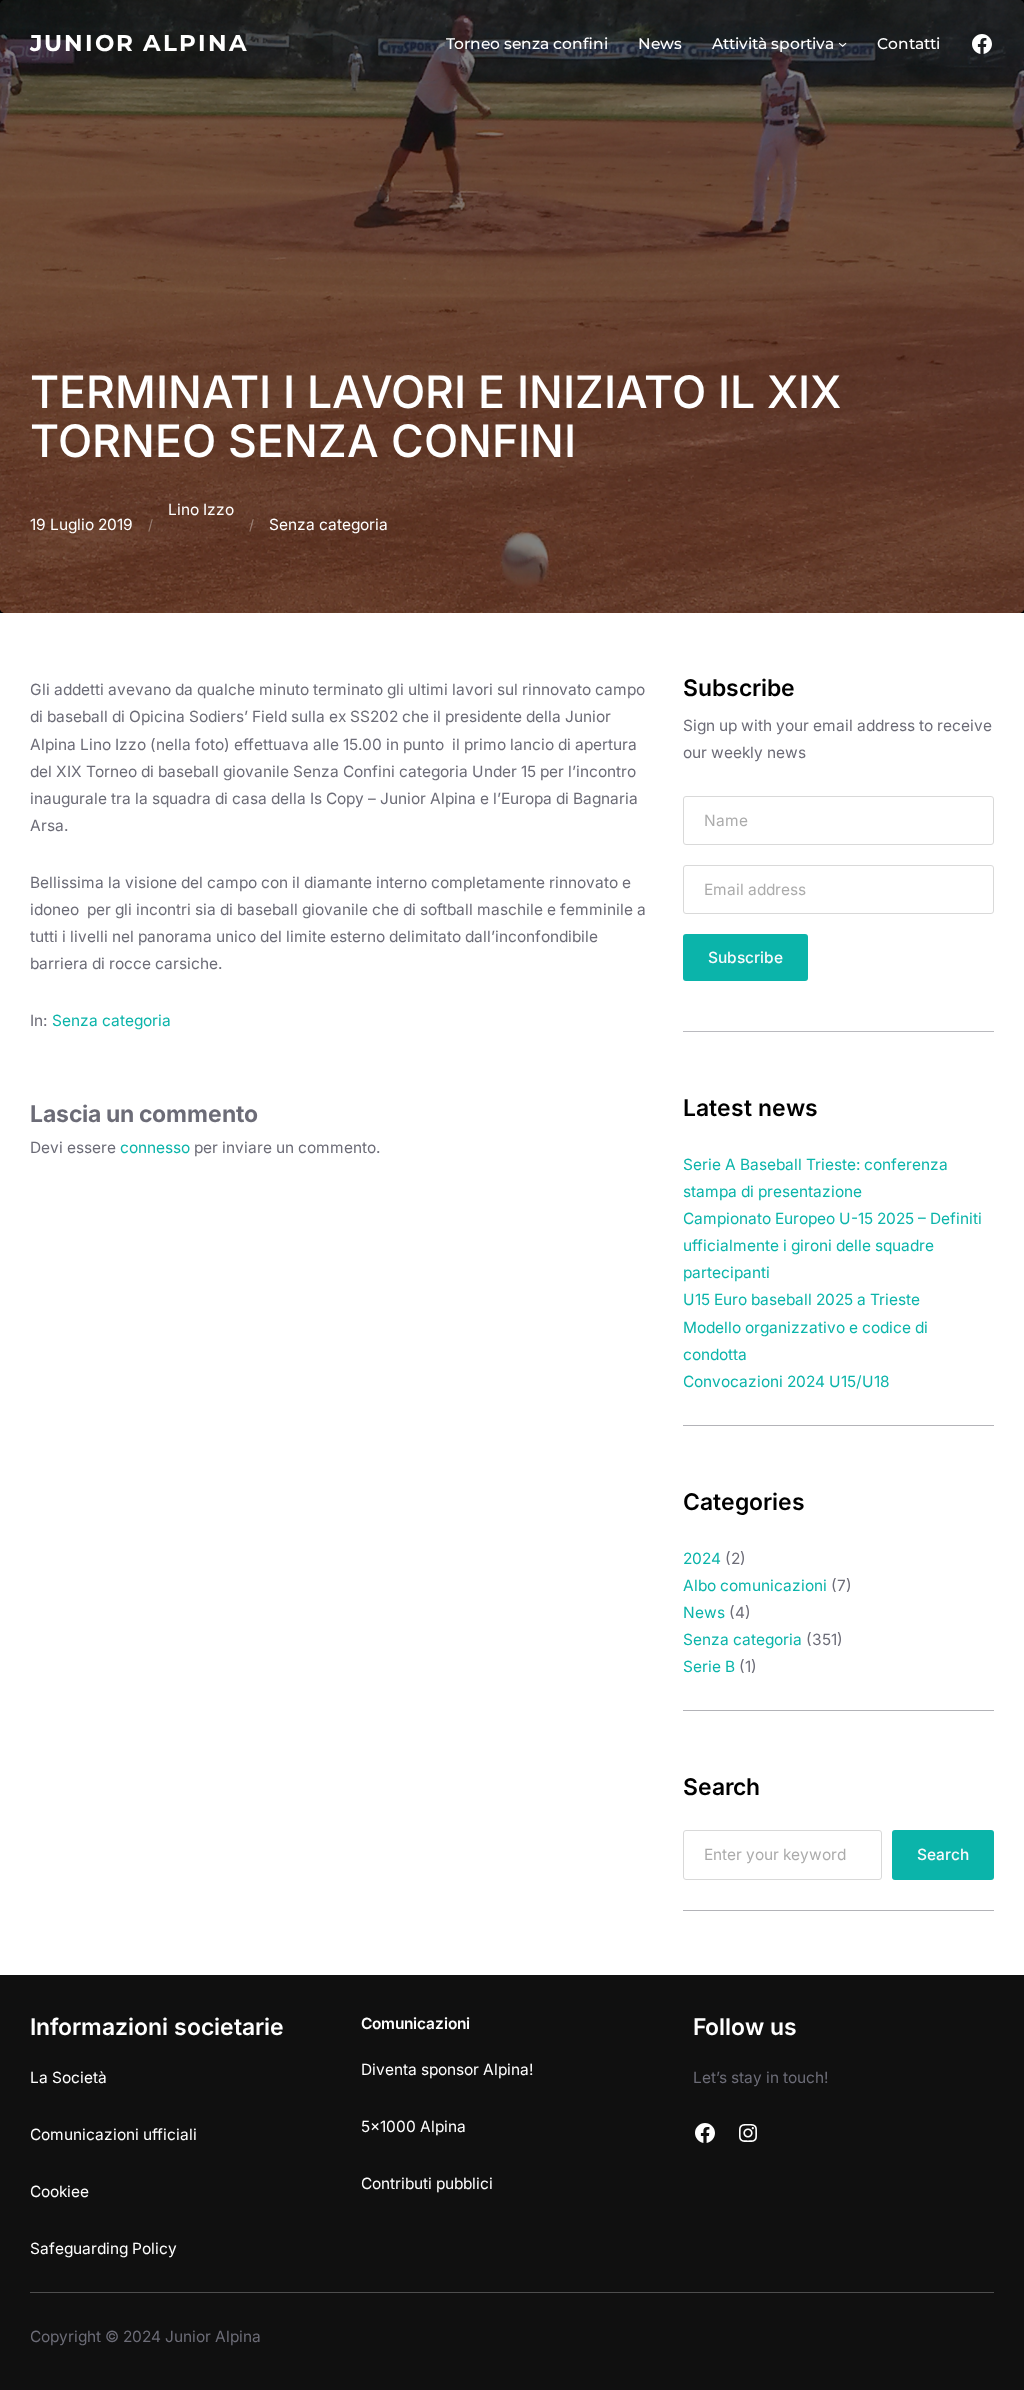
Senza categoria (328, 524)
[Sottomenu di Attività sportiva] (842, 43)
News (704, 1612)
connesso (155, 1147)
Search (943, 1854)
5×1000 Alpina (413, 2126)
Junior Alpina (139, 43)
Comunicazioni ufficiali (113, 2134)
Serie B (709, 1666)
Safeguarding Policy (103, 2248)
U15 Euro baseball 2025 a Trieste (801, 1299)
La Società (68, 2077)
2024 (702, 1558)
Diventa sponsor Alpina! (447, 2069)
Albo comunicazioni (755, 1585)
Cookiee (59, 2191)
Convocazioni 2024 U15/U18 (786, 1381)
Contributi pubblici (427, 2183)
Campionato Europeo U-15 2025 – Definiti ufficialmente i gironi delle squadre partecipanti (832, 1245)
